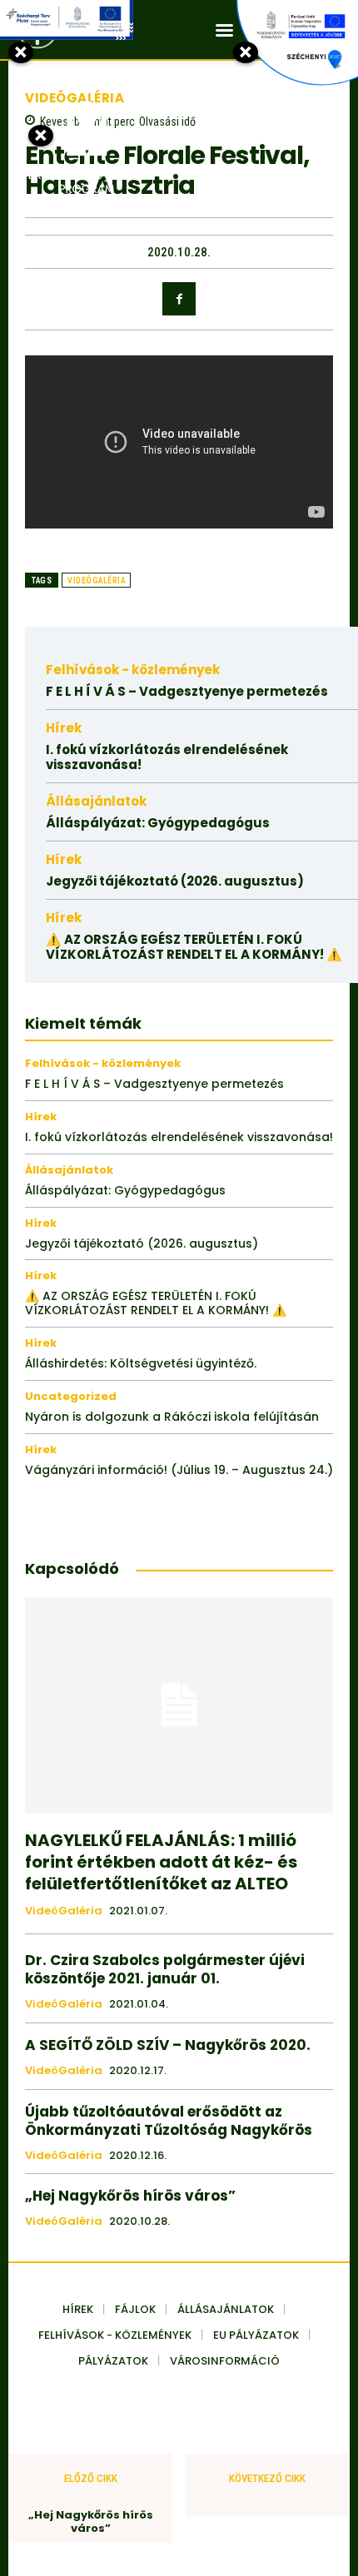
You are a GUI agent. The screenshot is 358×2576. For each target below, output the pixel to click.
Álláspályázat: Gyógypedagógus (158, 823)
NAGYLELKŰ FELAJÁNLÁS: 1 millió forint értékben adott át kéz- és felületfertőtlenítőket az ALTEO (161, 1862)
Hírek (64, 728)
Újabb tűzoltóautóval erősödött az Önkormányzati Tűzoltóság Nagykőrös (169, 2121)
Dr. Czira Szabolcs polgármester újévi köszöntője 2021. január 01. (165, 1969)
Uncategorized (71, 1396)
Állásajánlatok (96, 801)
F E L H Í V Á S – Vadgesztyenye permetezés (187, 691)
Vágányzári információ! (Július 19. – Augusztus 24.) (179, 1470)
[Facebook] (179, 299)
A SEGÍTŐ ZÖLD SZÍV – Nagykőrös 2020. (168, 2045)
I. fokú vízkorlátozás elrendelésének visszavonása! (167, 757)
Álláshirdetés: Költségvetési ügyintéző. (141, 1363)
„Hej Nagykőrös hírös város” (130, 2196)
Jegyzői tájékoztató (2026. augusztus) (175, 881)
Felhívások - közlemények (133, 670)
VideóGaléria (96, 581)
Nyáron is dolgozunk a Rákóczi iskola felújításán (172, 1417)
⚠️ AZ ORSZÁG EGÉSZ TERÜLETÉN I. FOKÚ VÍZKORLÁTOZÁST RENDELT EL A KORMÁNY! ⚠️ (194, 947)
